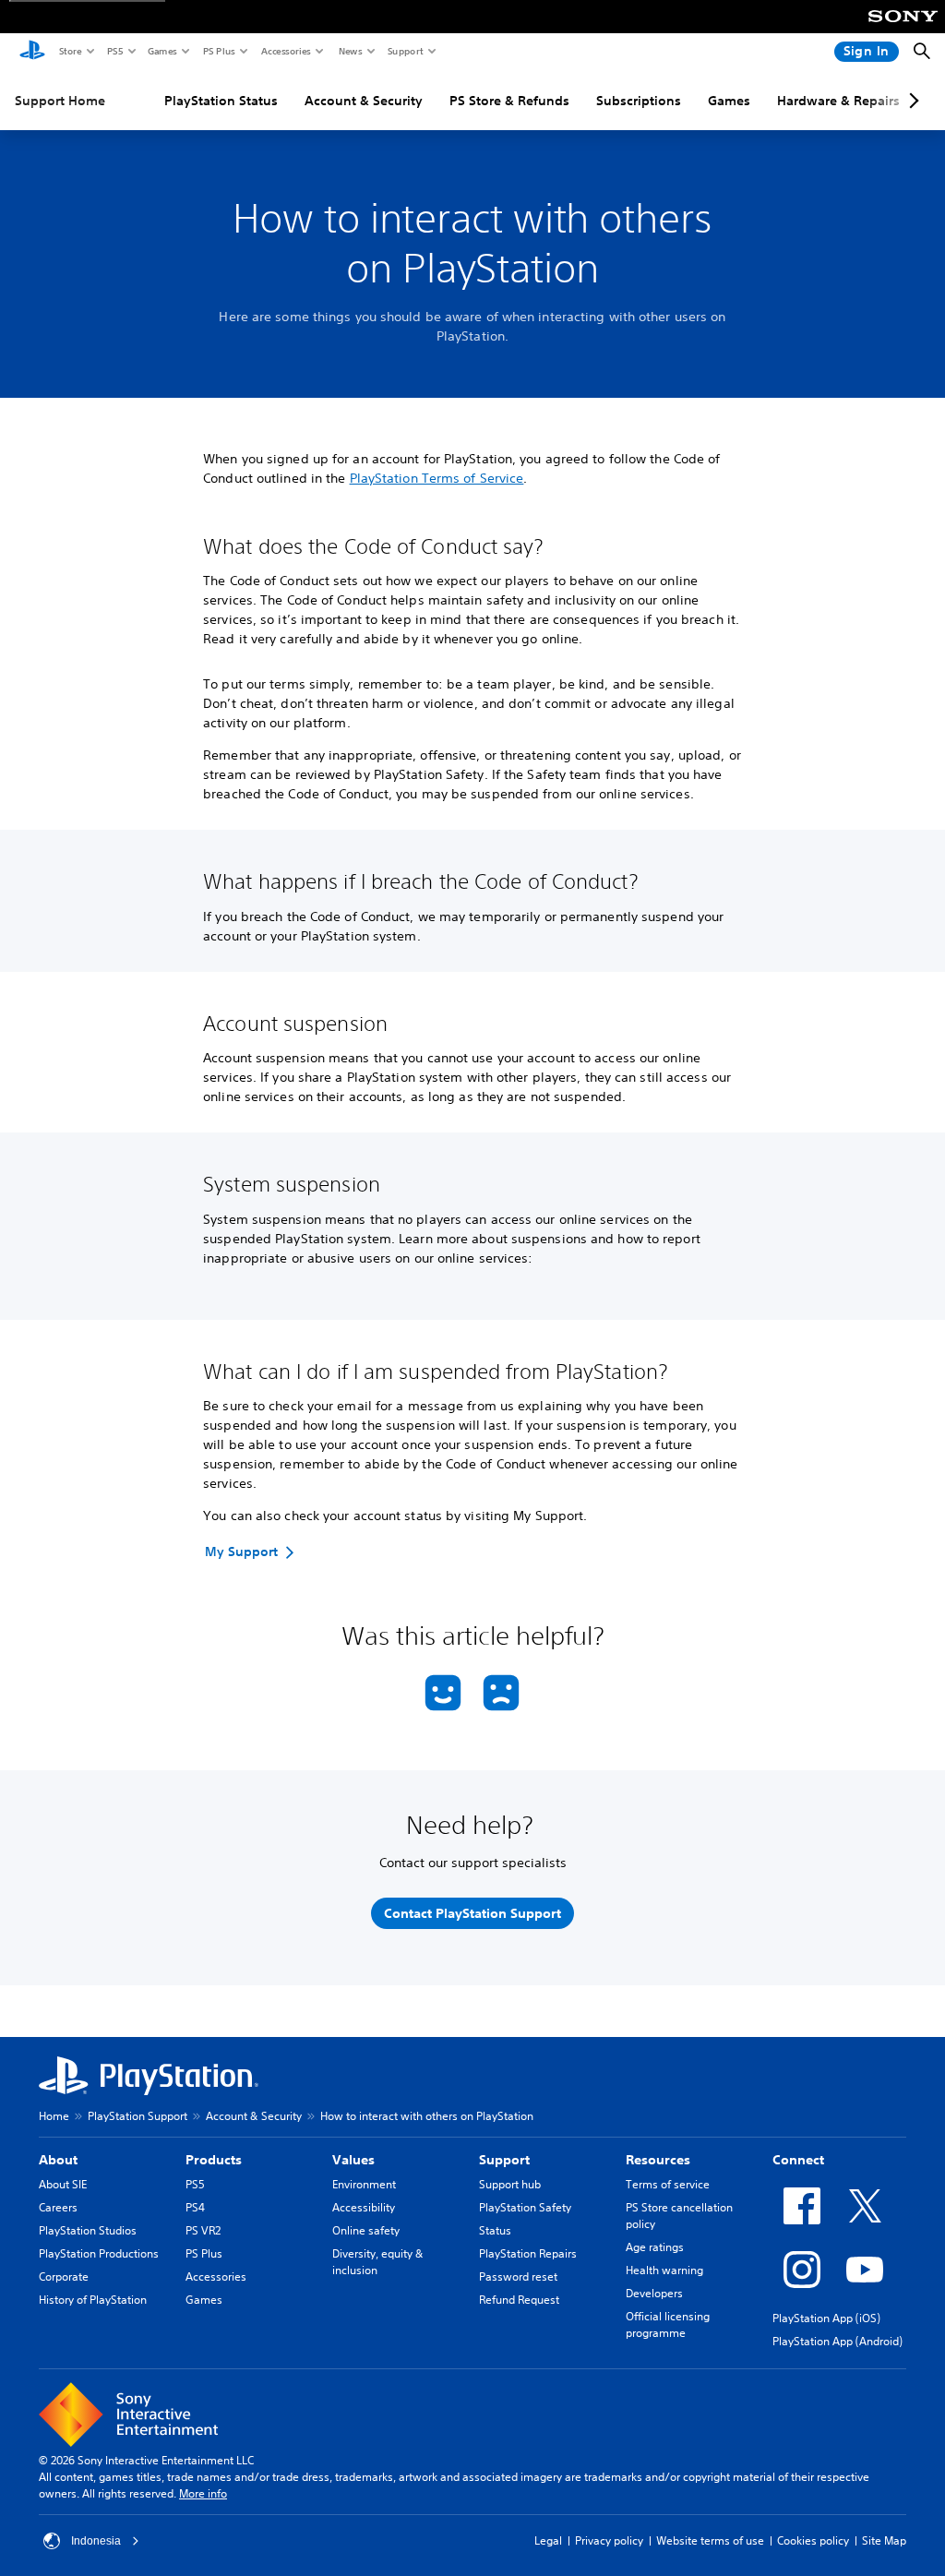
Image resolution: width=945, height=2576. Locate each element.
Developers (654, 2293)
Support (405, 51)
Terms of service (668, 2184)
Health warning (664, 2270)
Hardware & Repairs (838, 101)
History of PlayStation (93, 2300)
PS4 (195, 2207)
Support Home (60, 101)
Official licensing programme (668, 2324)
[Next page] (911, 101)
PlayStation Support (138, 2116)
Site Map (884, 2540)
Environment (364, 2184)
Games (161, 51)
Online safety (366, 2230)
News (350, 51)
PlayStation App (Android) (837, 2341)
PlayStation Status (221, 101)
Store (70, 51)
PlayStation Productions (99, 2253)
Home (54, 2116)
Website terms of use (710, 2540)
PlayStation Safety (525, 2207)
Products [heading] (214, 2160)
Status (495, 2230)
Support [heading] (504, 2160)
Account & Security (364, 101)
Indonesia (96, 2541)
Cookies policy (813, 2540)
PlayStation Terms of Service (437, 478)
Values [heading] (353, 2160)
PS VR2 (203, 2230)
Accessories (285, 51)
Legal (548, 2540)
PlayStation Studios (88, 2230)
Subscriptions (639, 101)
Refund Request (519, 2300)
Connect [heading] (798, 2160)
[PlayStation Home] (32, 52)
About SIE (63, 2184)
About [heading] (58, 2160)
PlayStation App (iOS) (826, 2318)
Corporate (64, 2276)
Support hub (510, 2184)
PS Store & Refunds (509, 101)
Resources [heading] (658, 2160)
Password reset (518, 2276)
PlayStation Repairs (528, 2253)
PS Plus (218, 51)
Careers (58, 2207)
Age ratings (655, 2247)
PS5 (114, 51)
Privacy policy (609, 2540)
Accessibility (364, 2207)
